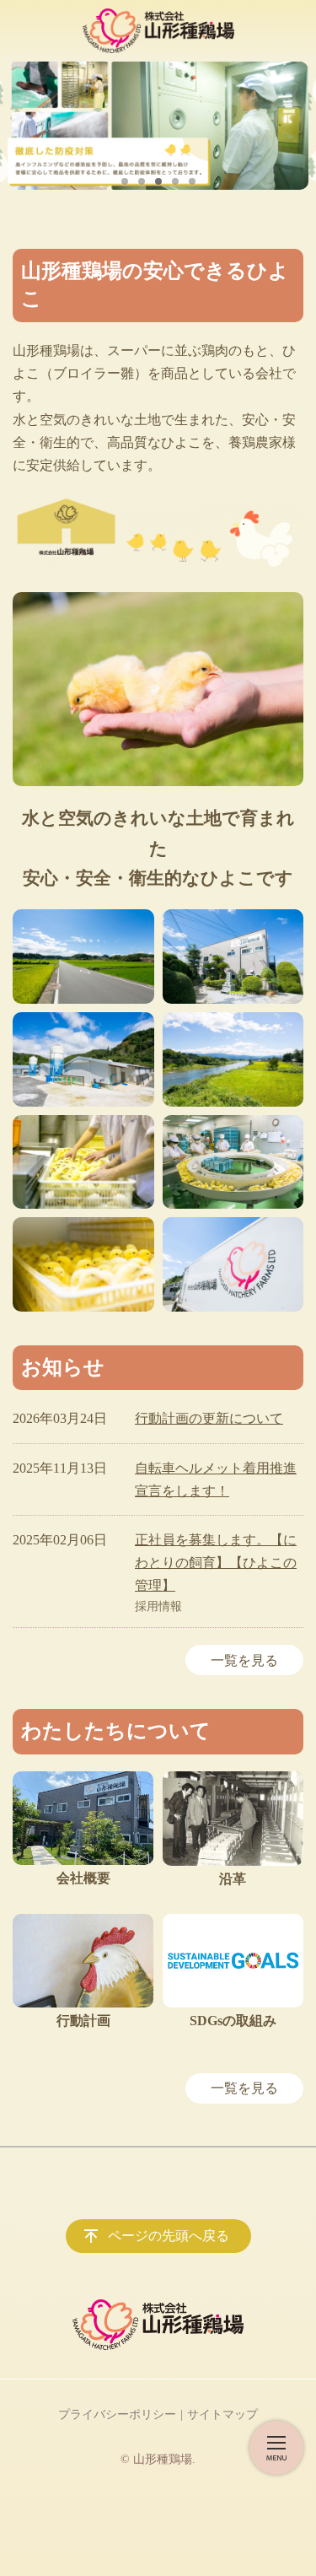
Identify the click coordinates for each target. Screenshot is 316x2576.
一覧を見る (244, 1660)
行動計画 (83, 2021)
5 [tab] (192, 181)
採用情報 (158, 1606)
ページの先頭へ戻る (169, 2236)
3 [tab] (158, 181)
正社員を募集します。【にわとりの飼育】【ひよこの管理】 (216, 1563)
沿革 (233, 1879)
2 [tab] (142, 181)
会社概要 (83, 1878)
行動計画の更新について (209, 1418)
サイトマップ (222, 2414)
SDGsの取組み (233, 2021)
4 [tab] (175, 181)
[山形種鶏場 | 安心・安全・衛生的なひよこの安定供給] (158, 31)
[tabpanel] (158, 126)
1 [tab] (125, 181)
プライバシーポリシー (117, 2414)
